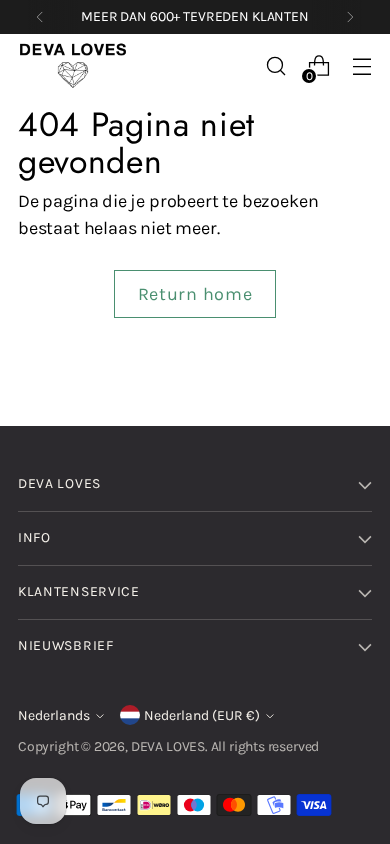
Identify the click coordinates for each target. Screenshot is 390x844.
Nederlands (54, 715)
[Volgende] (350, 17)
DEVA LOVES (168, 746)
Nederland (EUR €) (202, 715)
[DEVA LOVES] (73, 66)
